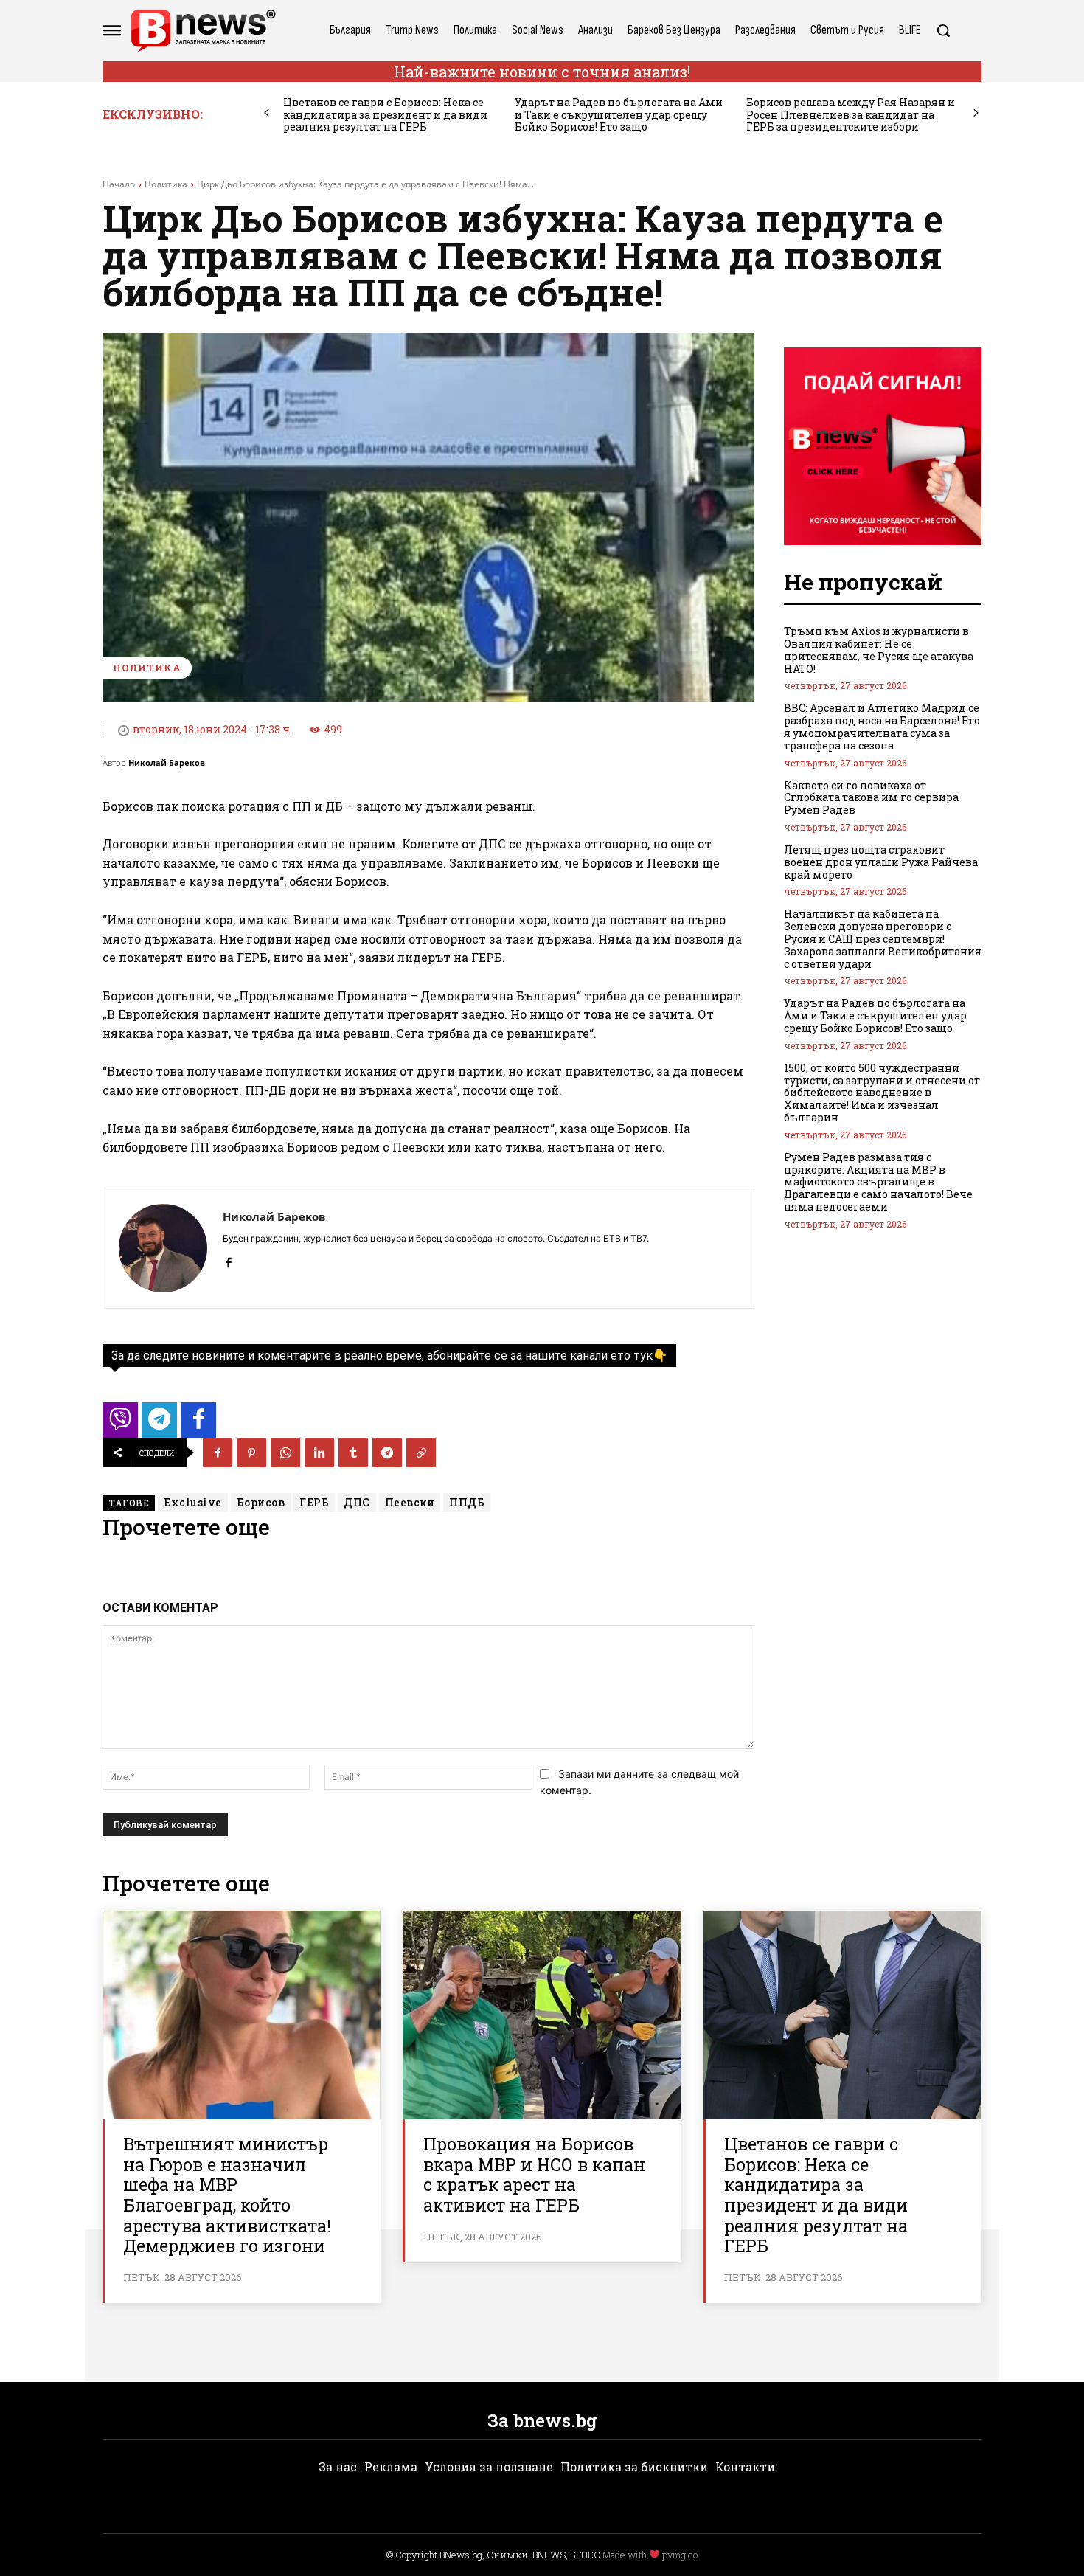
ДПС (357, 1502)
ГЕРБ (314, 1502)
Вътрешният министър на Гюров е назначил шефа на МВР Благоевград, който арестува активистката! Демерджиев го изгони (227, 2195)
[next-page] (976, 113)
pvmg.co (680, 2555)
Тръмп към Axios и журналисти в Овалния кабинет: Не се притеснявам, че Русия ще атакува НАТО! (879, 650)
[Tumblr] (353, 1453)
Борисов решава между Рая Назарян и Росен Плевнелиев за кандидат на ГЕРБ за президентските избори (851, 115)
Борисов (261, 1502)
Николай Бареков (167, 762)
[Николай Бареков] (163, 1248)
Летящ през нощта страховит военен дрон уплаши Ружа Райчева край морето (881, 862)
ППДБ (467, 1502)
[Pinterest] (251, 1453)
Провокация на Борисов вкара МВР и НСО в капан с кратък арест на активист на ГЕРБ (534, 2174)
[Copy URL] (421, 1453)
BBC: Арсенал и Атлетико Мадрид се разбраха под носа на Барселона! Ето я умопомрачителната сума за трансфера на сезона (882, 726)
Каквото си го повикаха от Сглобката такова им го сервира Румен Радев (871, 798)
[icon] (120, 1424)
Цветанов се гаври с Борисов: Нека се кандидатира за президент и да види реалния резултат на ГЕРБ (385, 115)
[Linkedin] (319, 1453)
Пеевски (410, 1502)
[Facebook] (228, 1260)
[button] (943, 30)
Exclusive (193, 1502)
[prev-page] (267, 113)
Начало (119, 184)
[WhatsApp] (285, 1453)
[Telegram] (387, 1453)
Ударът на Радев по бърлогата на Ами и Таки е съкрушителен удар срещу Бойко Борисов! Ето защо (619, 115)
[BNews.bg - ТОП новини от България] (203, 31)
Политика (166, 184)
